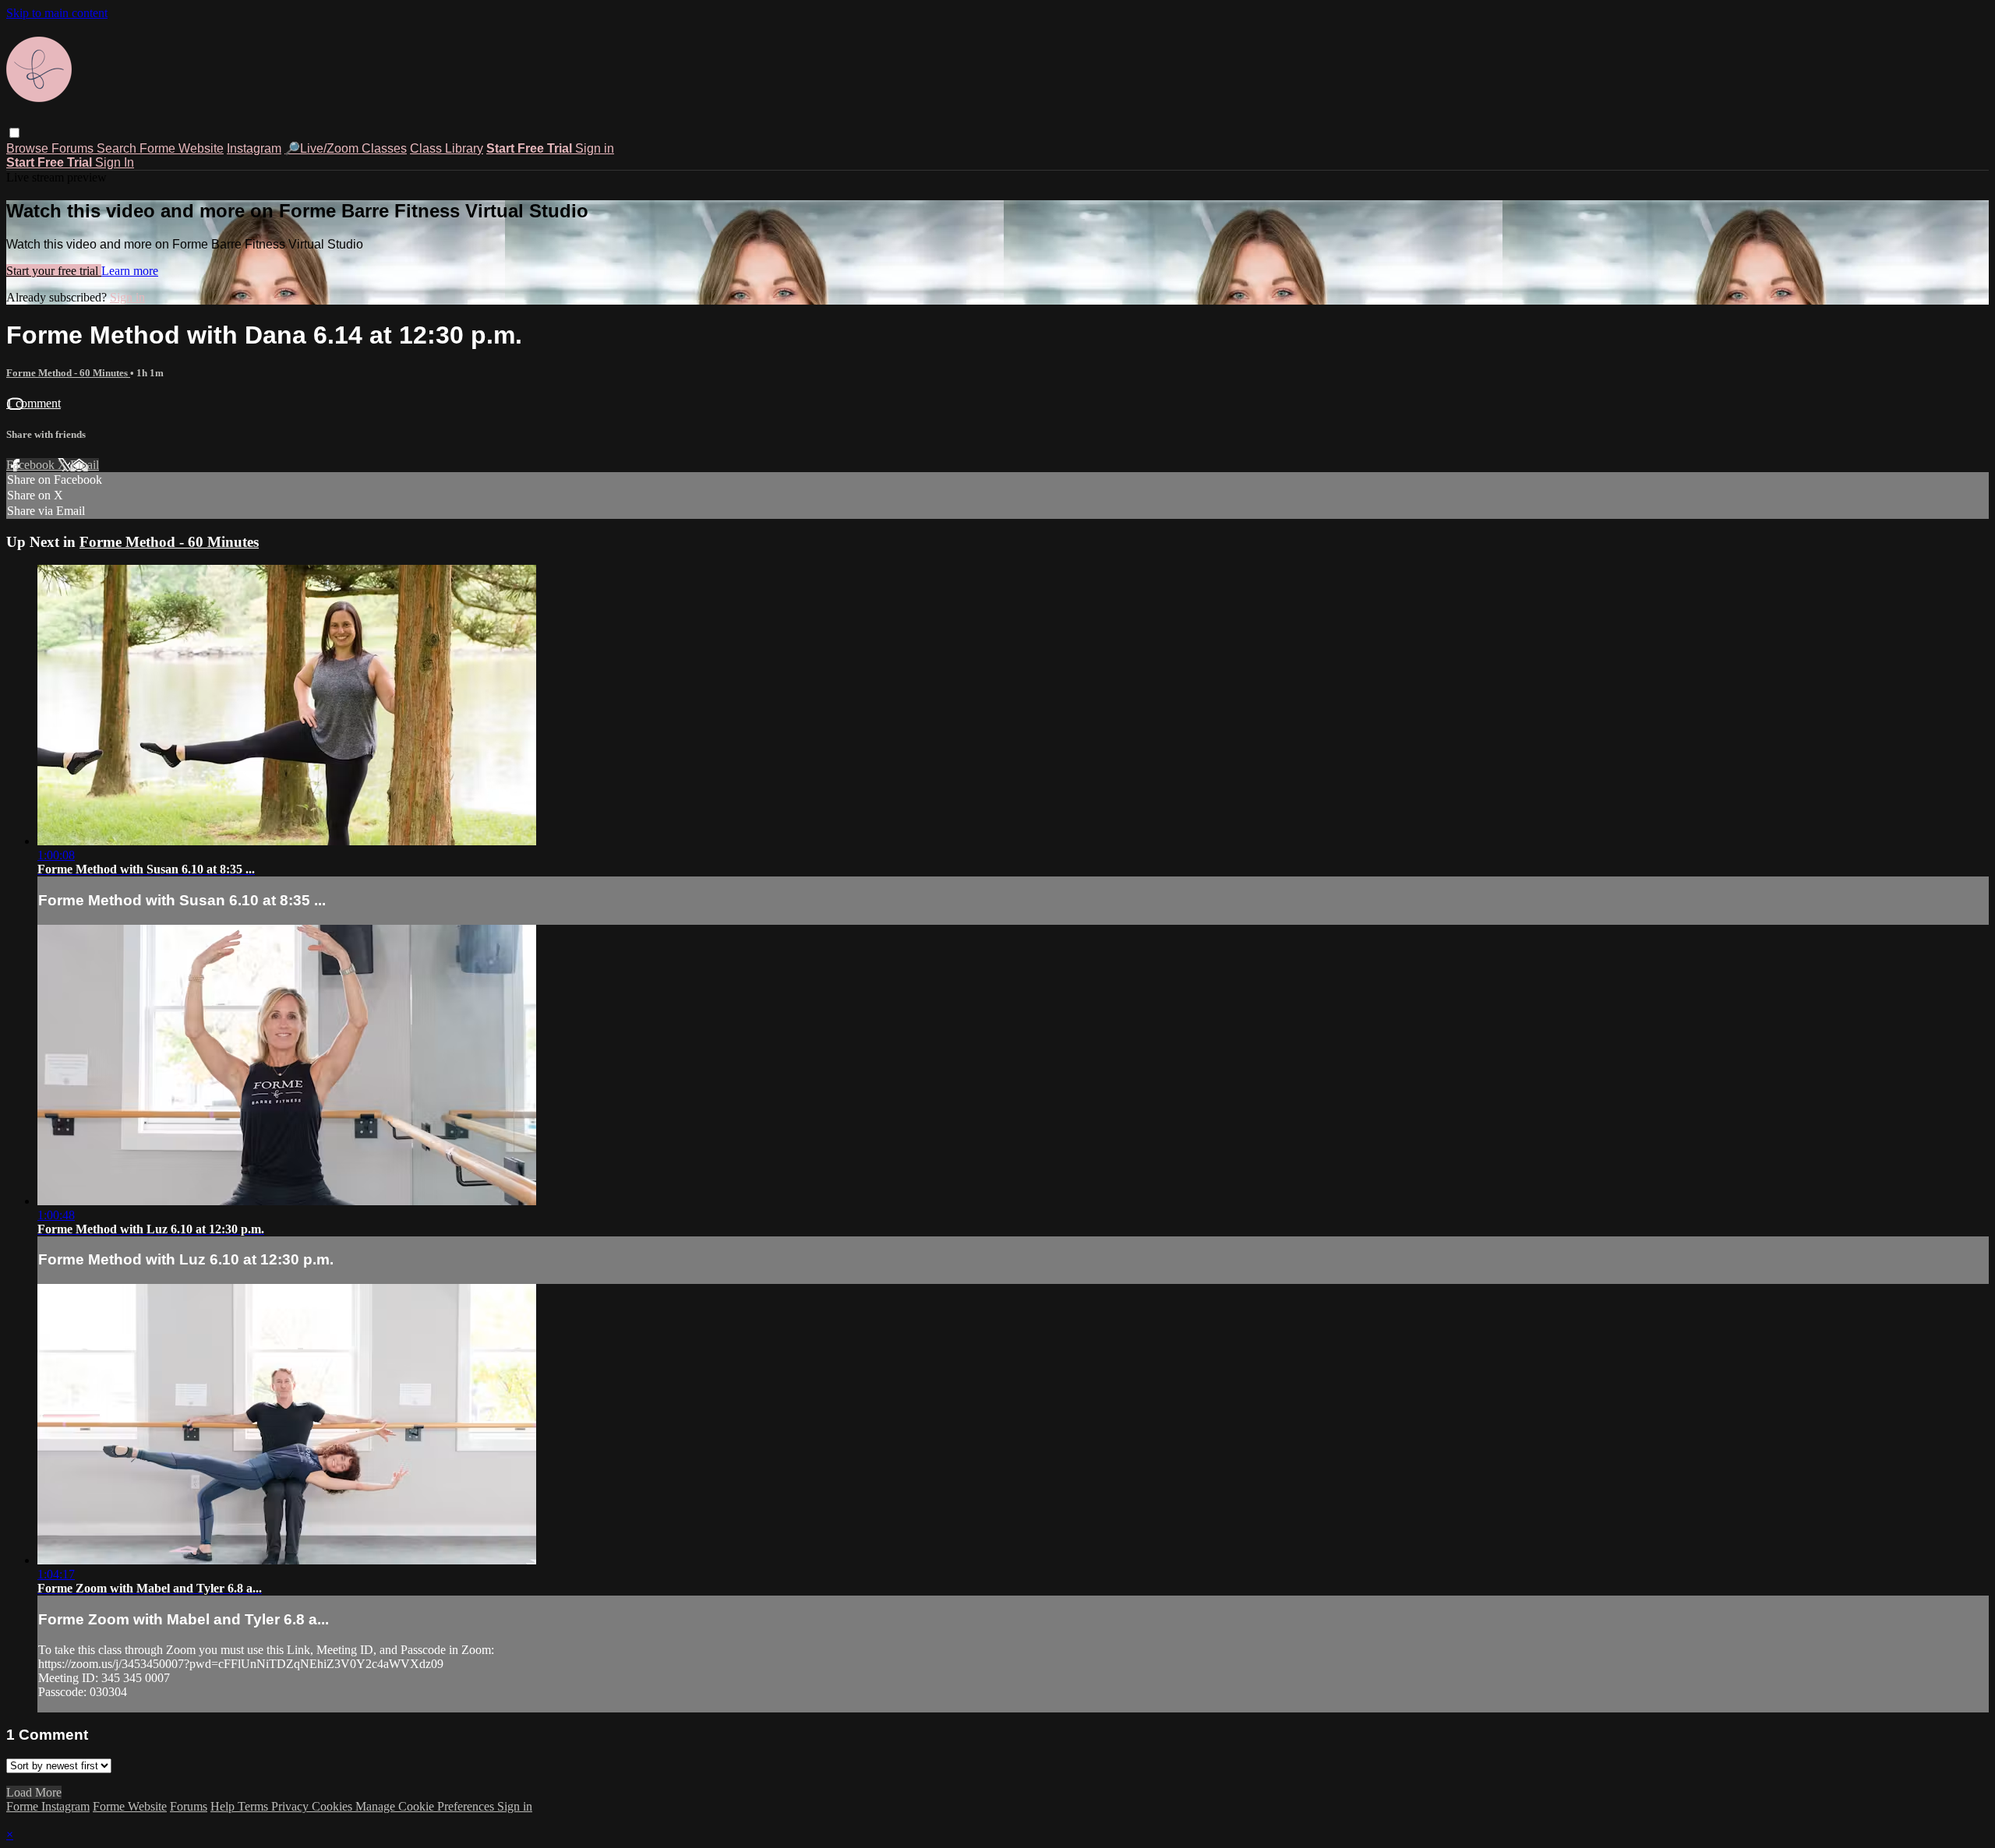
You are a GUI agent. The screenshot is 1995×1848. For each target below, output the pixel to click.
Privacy (291, 1806)
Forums (74, 148)
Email (85, 465)
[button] (14, 133)
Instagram (254, 148)
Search (118, 148)
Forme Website (182, 148)
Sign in (595, 148)
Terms (254, 1806)
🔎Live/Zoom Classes (346, 148)
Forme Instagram (48, 1806)
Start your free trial (54, 271)
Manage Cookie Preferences (426, 1806)
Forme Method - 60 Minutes (68, 373)
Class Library (447, 148)
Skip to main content (57, 13)
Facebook (32, 465)
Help (224, 1806)
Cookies (334, 1806)
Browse (29, 148)
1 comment (34, 403)
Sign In (115, 162)
